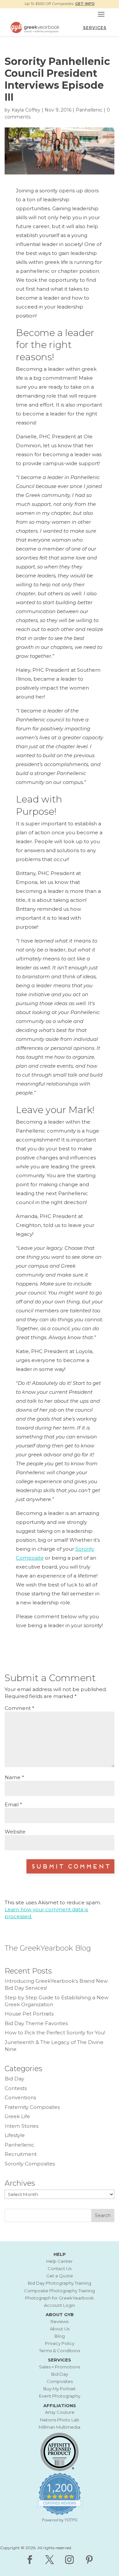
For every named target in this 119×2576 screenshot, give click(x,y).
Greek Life (17, 2116)
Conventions (20, 2097)
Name (14, 1777)
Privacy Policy (60, 2343)
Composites (60, 2381)
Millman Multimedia (59, 2427)
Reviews (59, 2321)
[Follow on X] (50, 2560)
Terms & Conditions (59, 2351)
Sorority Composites (30, 2164)
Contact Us (59, 2268)
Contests (16, 2088)
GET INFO (85, 4)
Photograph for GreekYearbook (59, 2298)
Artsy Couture (60, 2412)
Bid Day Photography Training (59, 2283)
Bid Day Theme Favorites (36, 2023)
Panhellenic (89, 110)
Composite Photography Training (59, 2291)
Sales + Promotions (59, 2367)
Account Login (59, 2305)
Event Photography (60, 2396)
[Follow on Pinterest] (89, 2560)
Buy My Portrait (59, 2389)
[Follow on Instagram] (69, 2560)
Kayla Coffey (26, 110)
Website (15, 1832)
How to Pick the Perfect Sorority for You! (55, 2033)
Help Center (59, 2261)
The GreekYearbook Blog (48, 1948)
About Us (60, 2329)
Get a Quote (60, 2276)
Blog (60, 2336)
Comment (20, 1708)
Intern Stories (21, 2126)
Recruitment (21, 2154)
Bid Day (14, 2079)
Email (13, 1804)
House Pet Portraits (29, 2014)
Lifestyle (15, 2135)
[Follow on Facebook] (30, 2560)
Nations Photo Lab (60, 2420)
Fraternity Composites (32, 2107)
